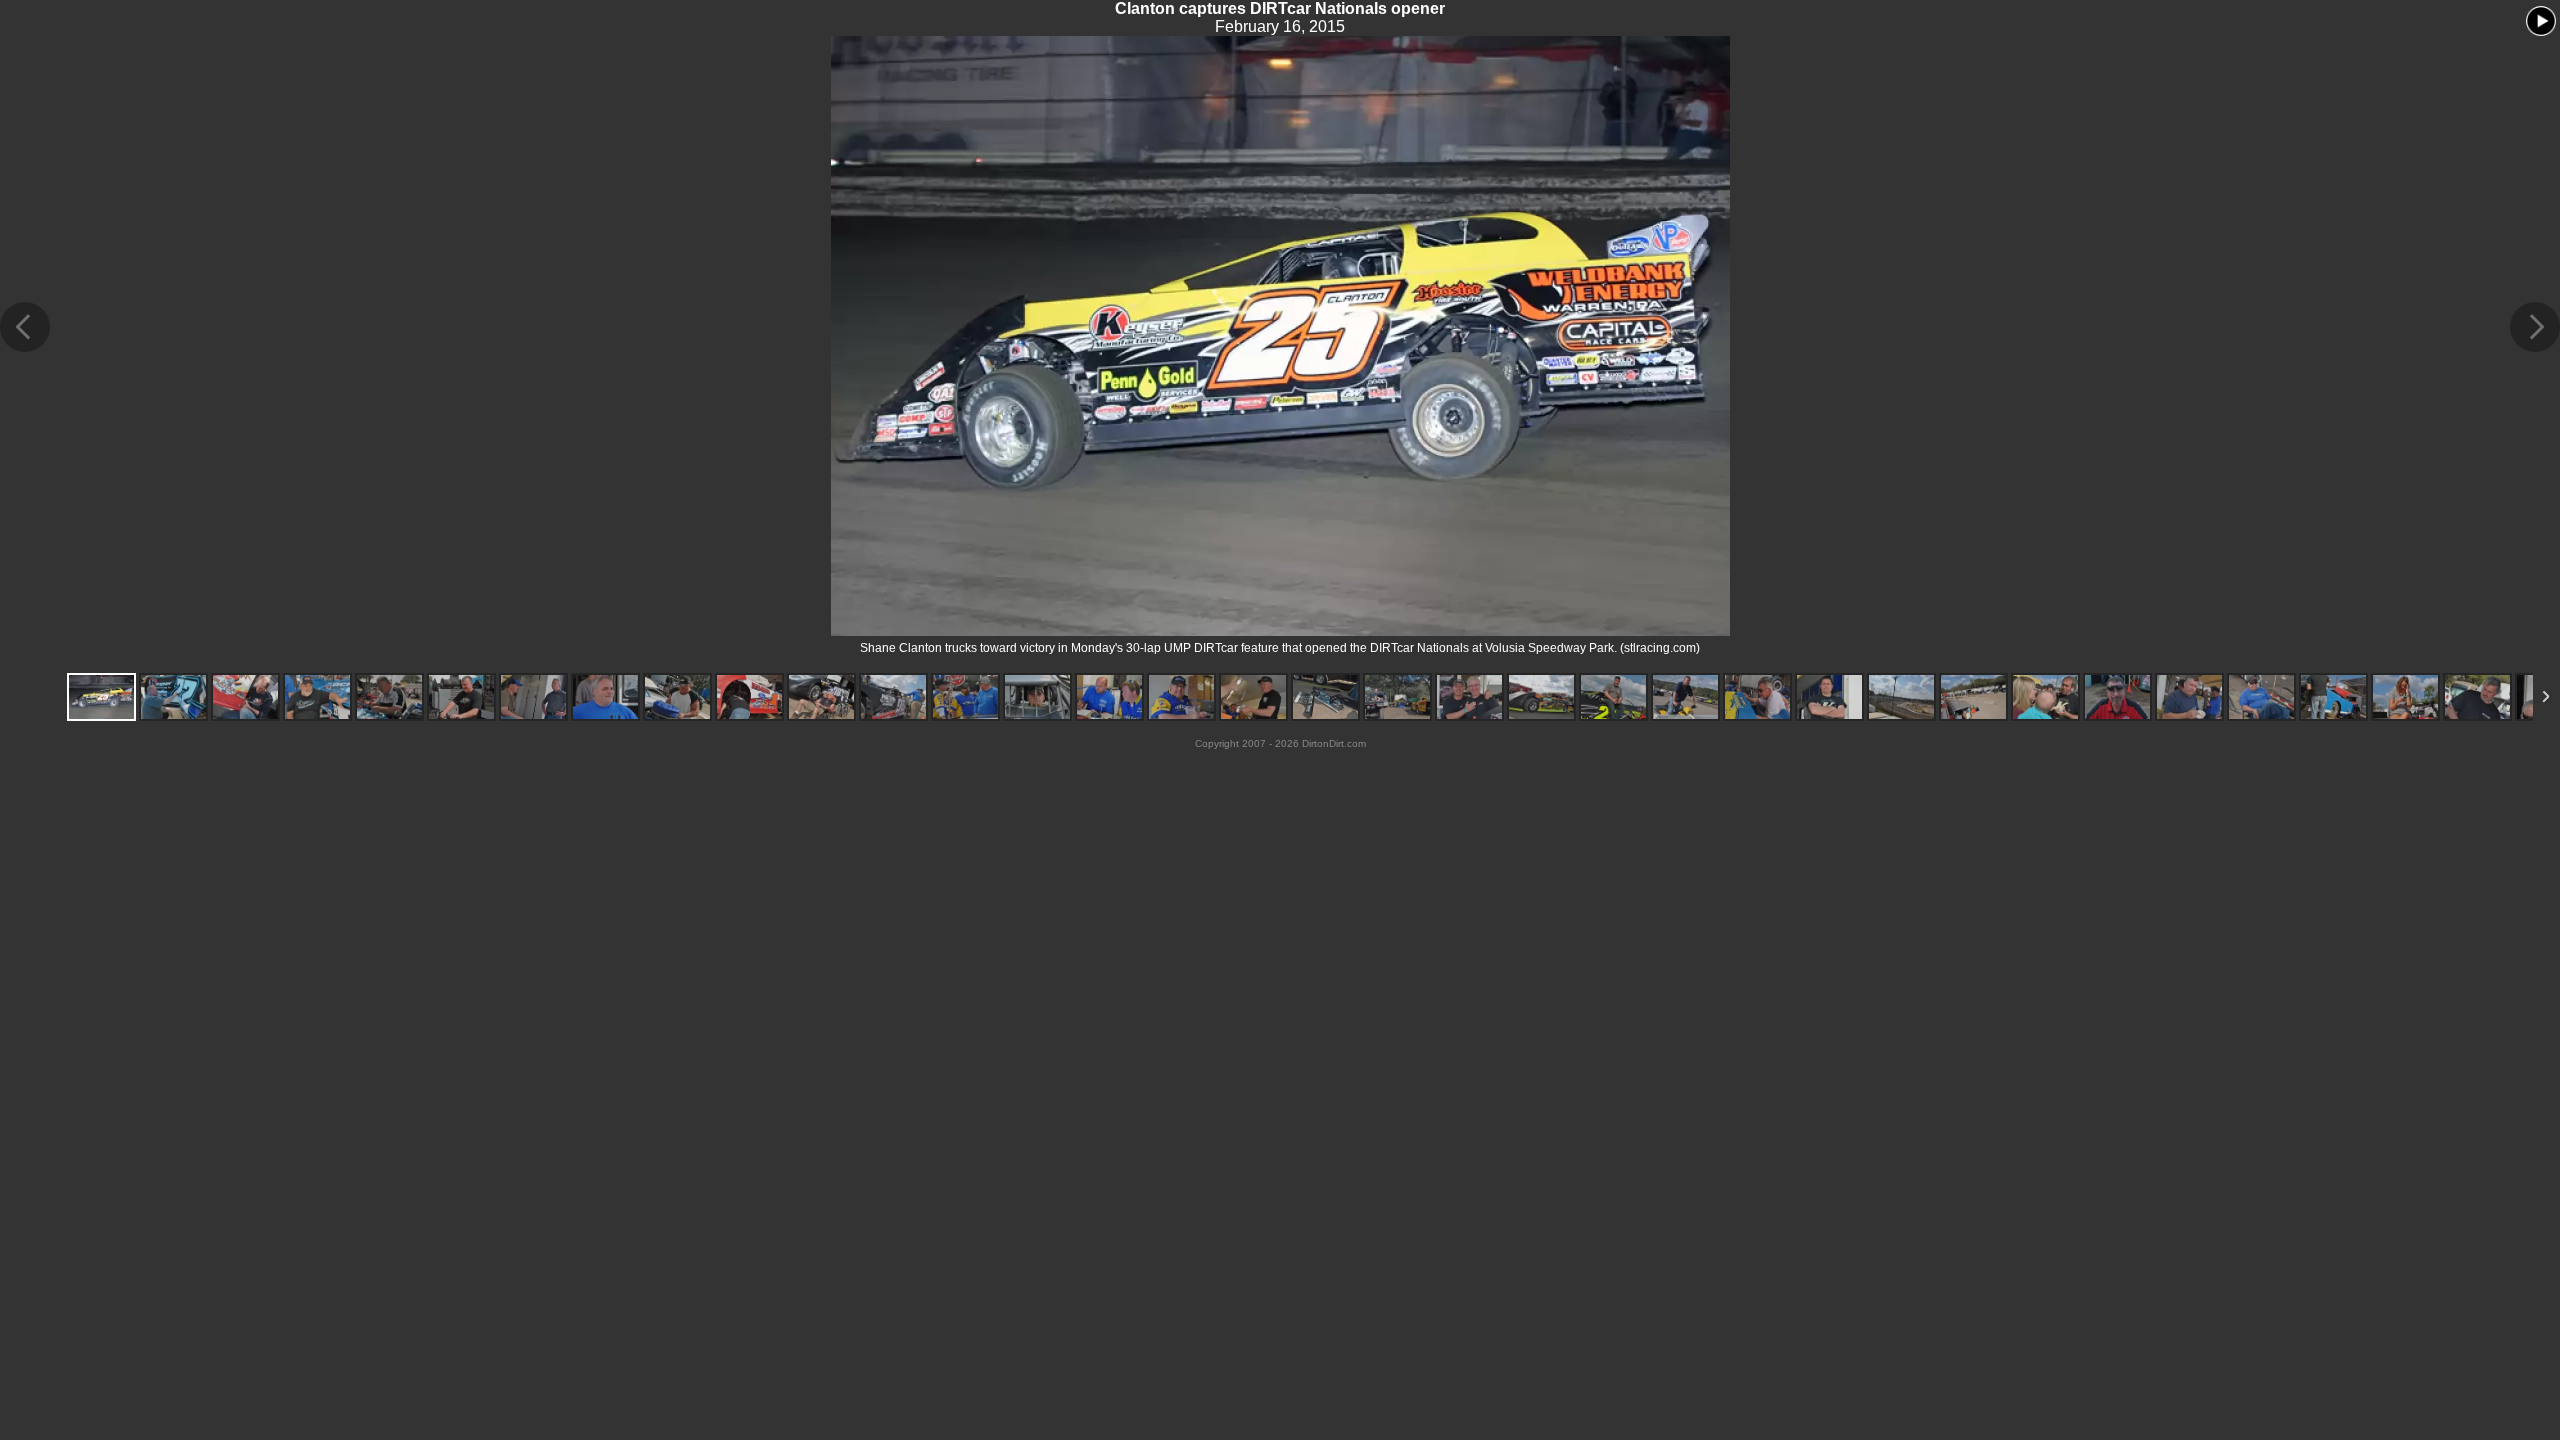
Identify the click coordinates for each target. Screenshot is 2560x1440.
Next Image (2535, 327)
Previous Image (25, 327)
